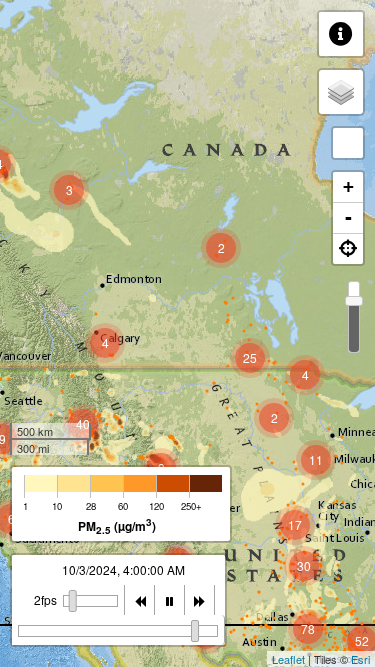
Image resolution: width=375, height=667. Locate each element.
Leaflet (288, 659)
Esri (360, 659)
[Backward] (140, 600)
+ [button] (348, 186)
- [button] (348, 217)
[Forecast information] (341, 34)
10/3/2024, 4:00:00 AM (123, 569)
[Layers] (341, 92)
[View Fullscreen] (348, 143)
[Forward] (200, 600)
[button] (348, 249)
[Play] (170, 600)
